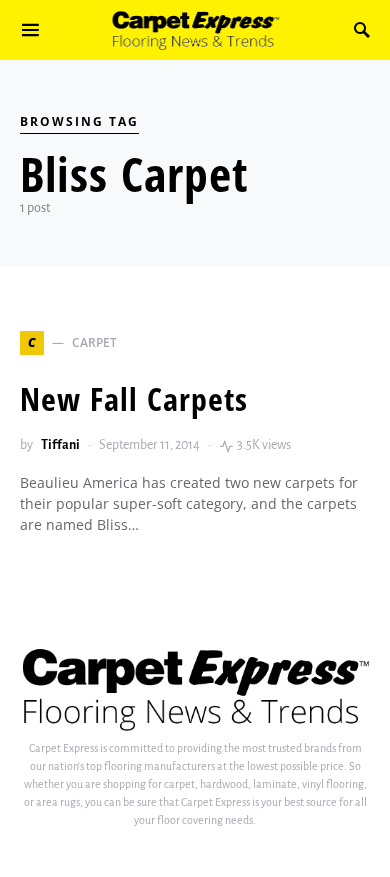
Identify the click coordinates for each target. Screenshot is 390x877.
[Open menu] (30, 30)
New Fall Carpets (134, 398)
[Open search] (362, 30)
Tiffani (60, 445)
